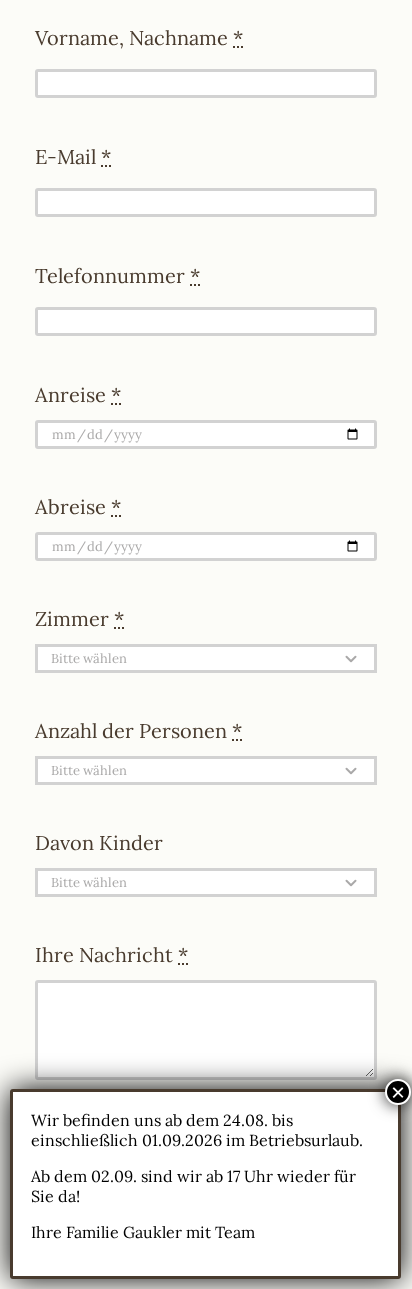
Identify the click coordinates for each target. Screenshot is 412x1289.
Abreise (78, 506)
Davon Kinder (99, 842)
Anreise (78, 394)
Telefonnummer (117, 275)
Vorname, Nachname (139, 37)
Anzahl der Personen (138, 730)
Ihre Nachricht (111, 954)
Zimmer (79, 618)
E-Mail (73, 156)
